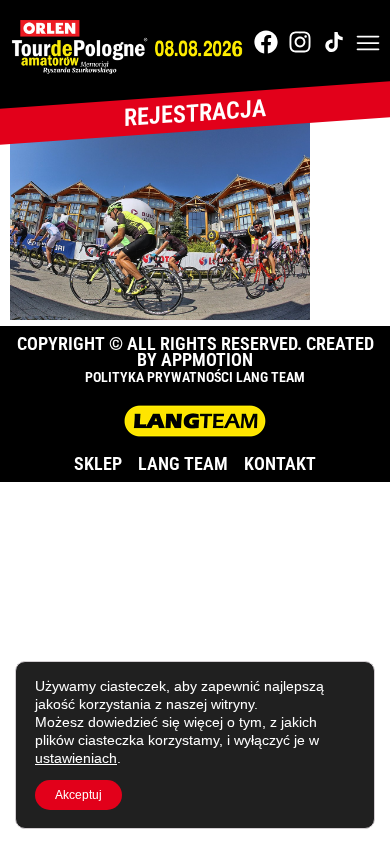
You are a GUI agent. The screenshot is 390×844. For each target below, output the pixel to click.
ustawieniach (76, 758)
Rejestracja (195, 113)
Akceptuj (78, 795)
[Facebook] (266, 42)
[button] (368, 45)
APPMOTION (207, 359)
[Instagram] (300, 42)
